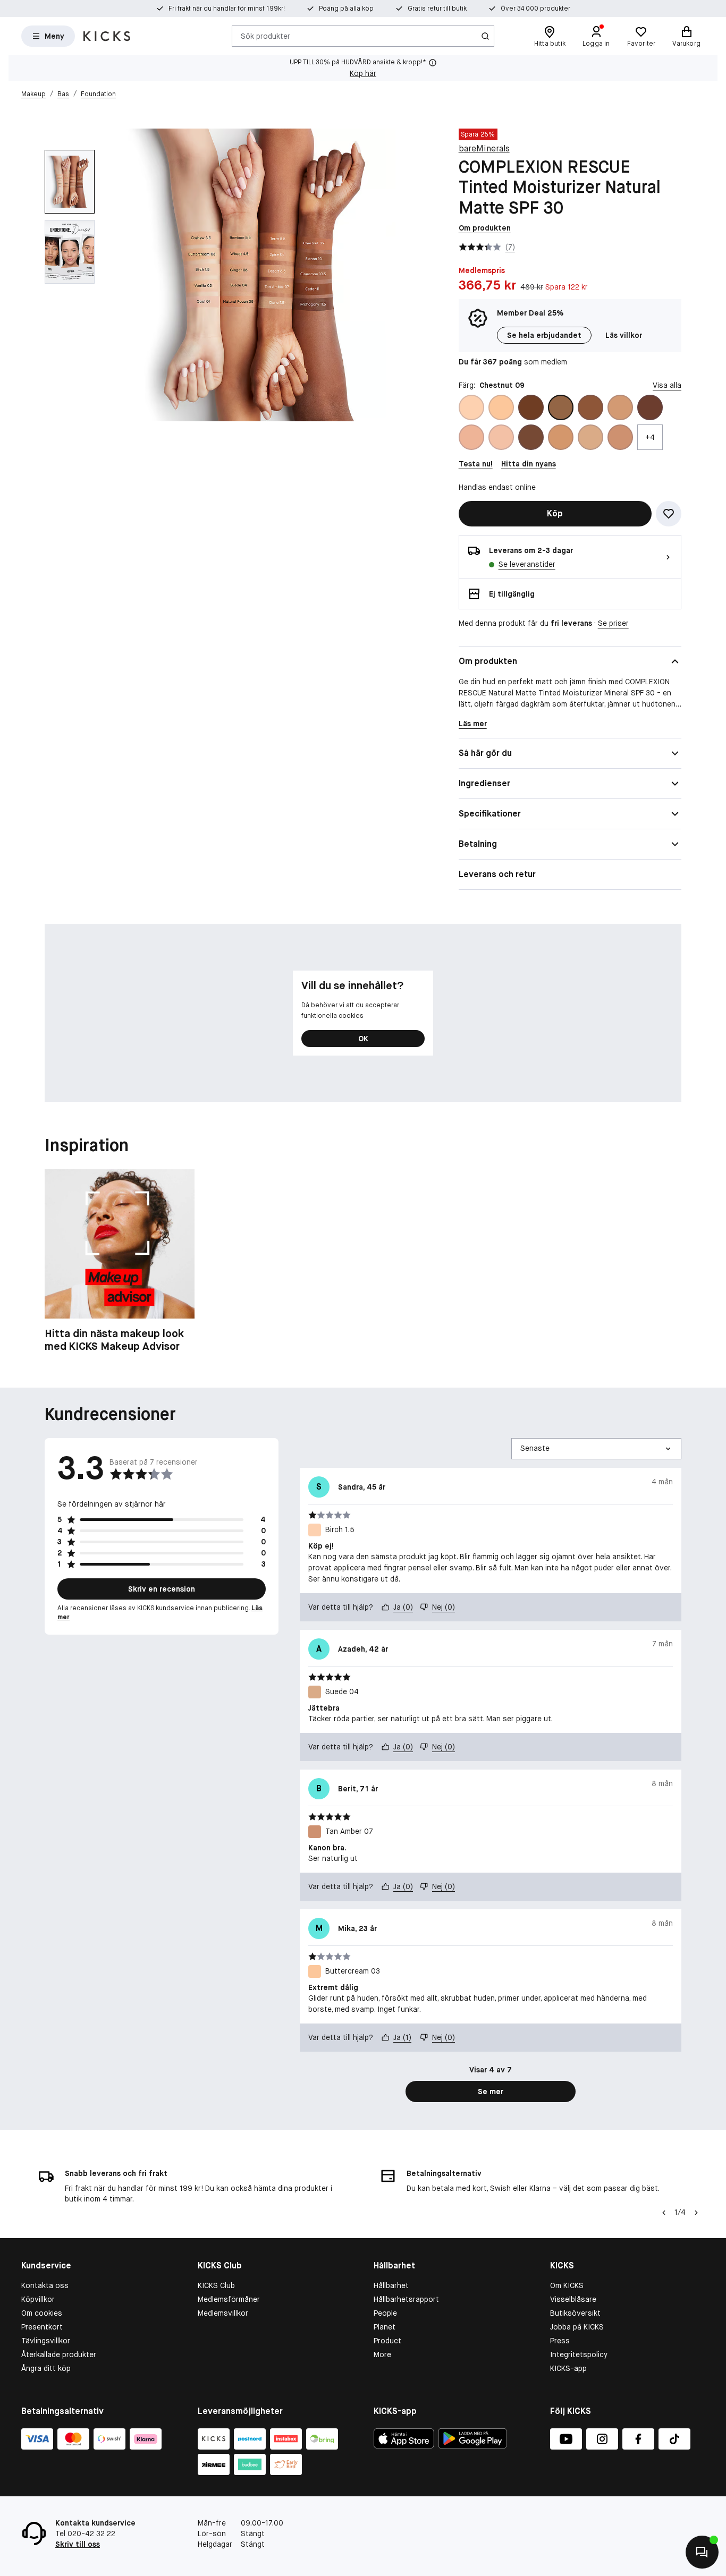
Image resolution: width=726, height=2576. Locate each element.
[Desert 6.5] (620, 407)
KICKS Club (216, 2285)
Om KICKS (567, 2285)
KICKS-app (568, 2368)
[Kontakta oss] (702, 2552)
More (382, 2354)
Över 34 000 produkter (535, 8)
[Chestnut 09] (561, 407)
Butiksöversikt (575, 2313)
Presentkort (42, 2327)
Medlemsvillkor (223, 2313)
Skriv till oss (78, 2544)
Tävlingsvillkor (46, 2341)
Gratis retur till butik (437, 8)
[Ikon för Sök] (485, 36)
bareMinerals (484, 148)
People (385, 2313)
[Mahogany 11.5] (650, 407)
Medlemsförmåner (229, 2299)
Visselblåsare (573, 2299)
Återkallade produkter (59, 2354)
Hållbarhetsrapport (406, 2299)
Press (560, 2341)
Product (387, 2341)
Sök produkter (265, 36)
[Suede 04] (590, 437)
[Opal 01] (501, 437)
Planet (385, 2327)
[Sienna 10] (531, 437)
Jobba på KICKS (577, 2327)
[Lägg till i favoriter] (669, 514)
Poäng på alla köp (346, 8)
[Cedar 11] (531, 407)
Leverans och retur (497, 874)
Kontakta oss (45, 2285)
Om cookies (42, 2313)
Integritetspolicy (579, 2354)
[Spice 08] (561, 437)
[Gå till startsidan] (107, 36)
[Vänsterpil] (663, 2213)
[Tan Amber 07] (620, 437)
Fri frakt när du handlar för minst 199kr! (227, 8)
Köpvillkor (38, 2299)
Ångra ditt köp (46, 2368)
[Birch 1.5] (471, 407)
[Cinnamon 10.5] (590, 407)
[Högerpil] (696, 2213)
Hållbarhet (391, 2285)
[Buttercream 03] (501, 407)
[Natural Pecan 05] (471, 437)
